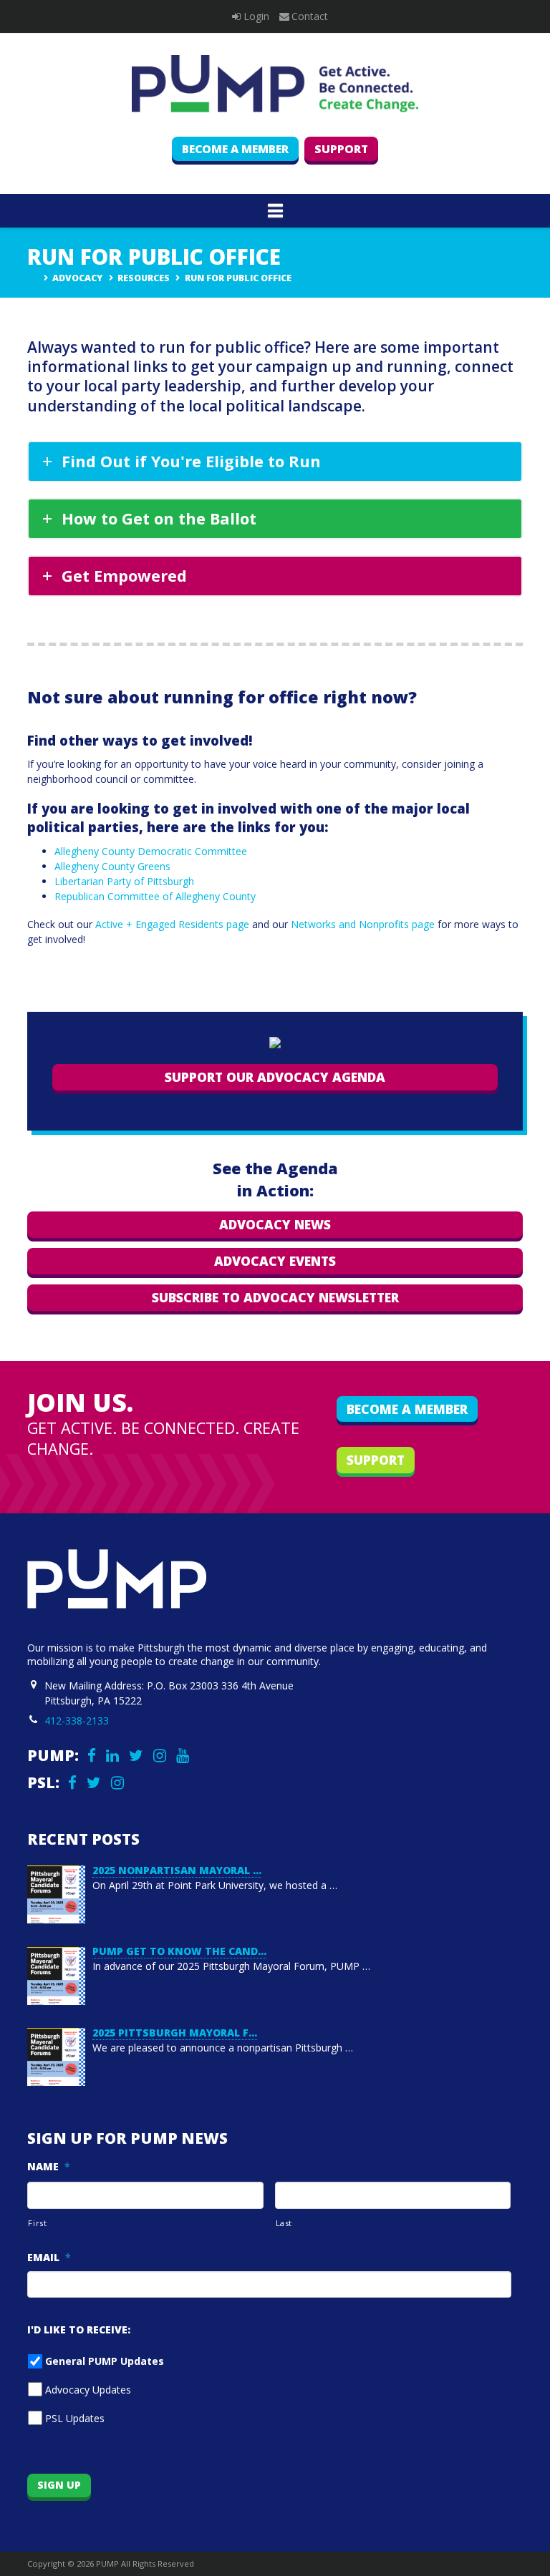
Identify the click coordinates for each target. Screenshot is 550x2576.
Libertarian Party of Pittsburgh (124, 881)
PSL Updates (75, 2418)
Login (256, 16)
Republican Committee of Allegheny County (155, 896)
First (37, 2223)
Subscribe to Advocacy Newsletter (275, 1297)
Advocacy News (275, 1224)
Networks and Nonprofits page (363, 924)
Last (284, 2223)
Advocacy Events (275, 1261)
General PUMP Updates (105, 2361)
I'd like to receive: (79, 2330)
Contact (310, 16)
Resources (144, 278)
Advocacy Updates (88, 2390)
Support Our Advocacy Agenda (275, 1077)
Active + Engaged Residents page (172, 924)
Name (49, 2167)
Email (49, 2258)
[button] (275, 210)
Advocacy (77, 278)
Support (341, 149)
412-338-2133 (77, 1721)
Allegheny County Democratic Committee (151, 851)
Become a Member (235, 149)
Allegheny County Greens (112, 866)
